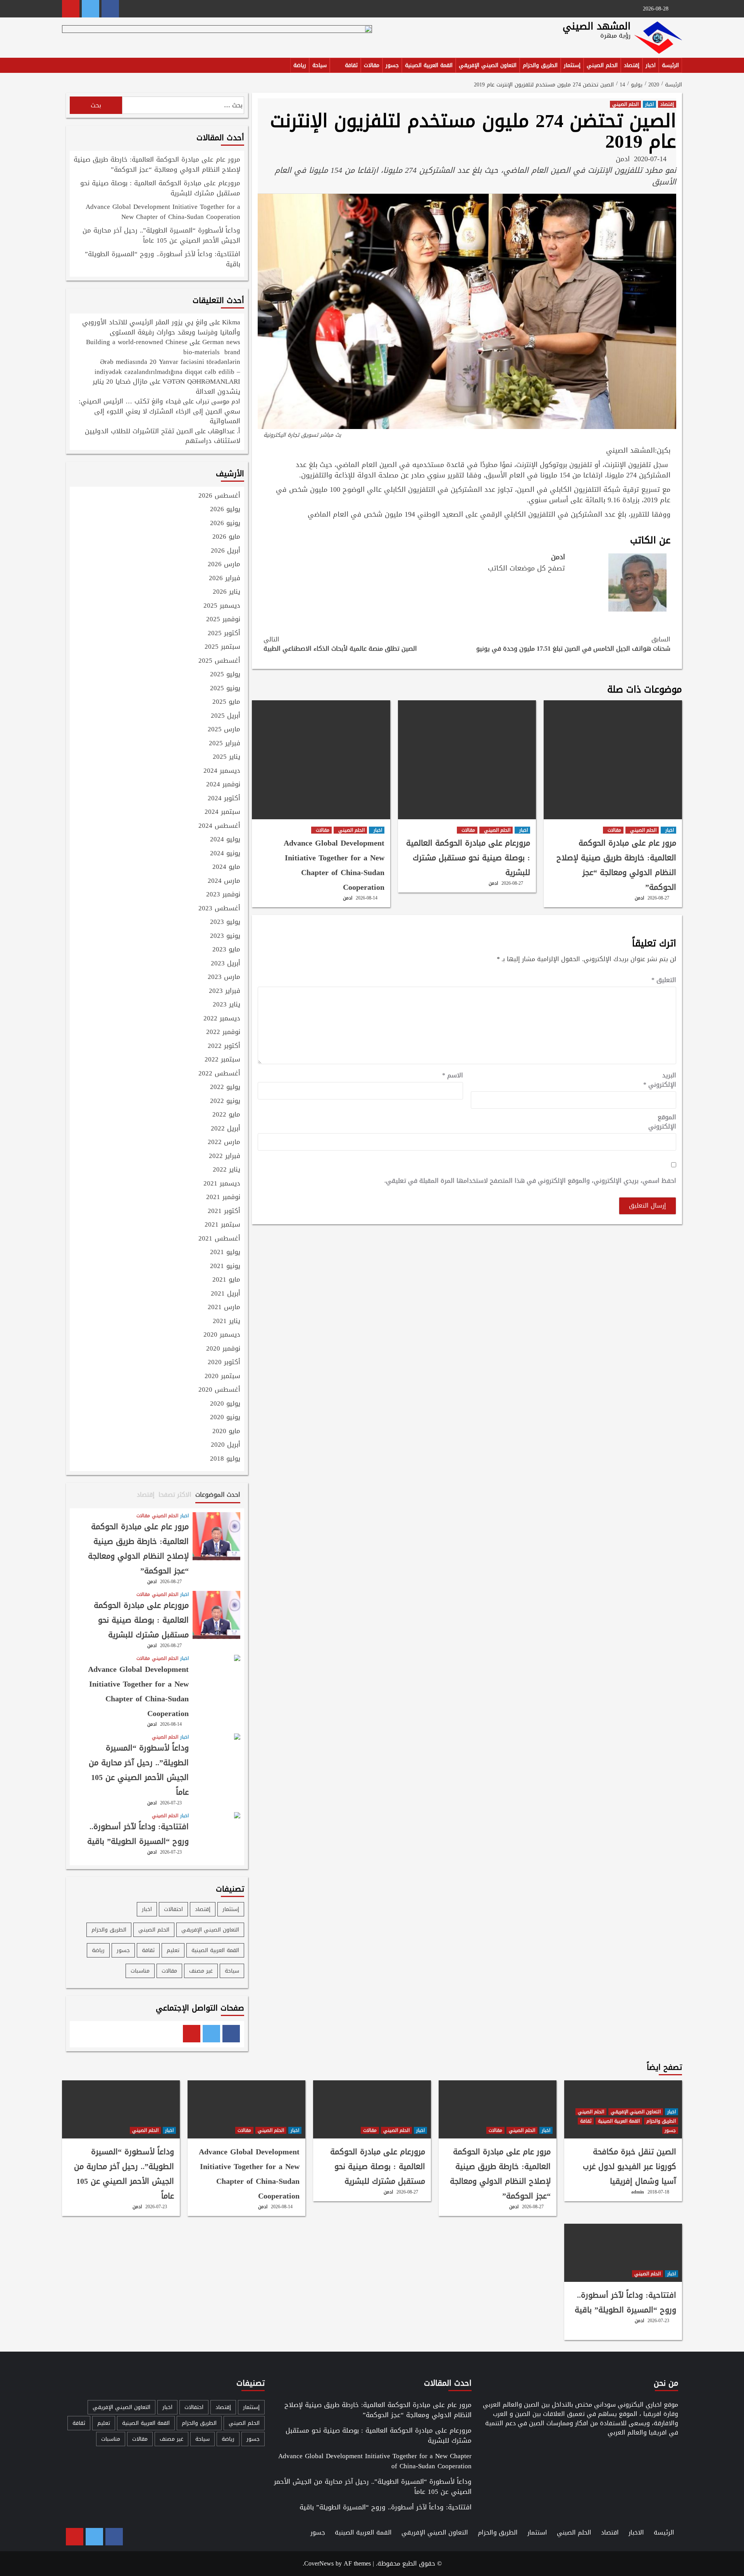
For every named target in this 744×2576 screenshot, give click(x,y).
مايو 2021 (226, 1280)
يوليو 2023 (225, 922)
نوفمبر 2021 (223, 1198)
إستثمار (572, 65)
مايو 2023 (226, 950)
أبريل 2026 (226, 551)
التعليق (664, 980)
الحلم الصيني (602, 65)
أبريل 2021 (226, 1294)
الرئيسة (670, 65)
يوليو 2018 (225, 1459)
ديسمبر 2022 (222, 1019)
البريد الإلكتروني (660, 1080)
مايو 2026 (226, 537)
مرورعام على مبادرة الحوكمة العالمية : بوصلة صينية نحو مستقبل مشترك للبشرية (468, 858)
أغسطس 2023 (219, 909)
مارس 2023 (224, 977)
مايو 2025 (226, 702)
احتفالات (173, 1909)
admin (638, 2192)
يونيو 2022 (225, 1101)
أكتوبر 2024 (224, 799)
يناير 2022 (226, 1170)
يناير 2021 (226, 1322)
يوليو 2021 (225, 1253)
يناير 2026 (226, 592)
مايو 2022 (226, 1115)
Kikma (231, 322)
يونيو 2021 (225, 1266)
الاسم (453, 1075)
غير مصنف (201, 1971)
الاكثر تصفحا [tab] (175, 1495)
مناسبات (140, 1971)
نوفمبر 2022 (223, 1032)
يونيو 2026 (225, 524)
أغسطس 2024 (219, 826)
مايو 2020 (226, 1432)
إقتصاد (632, 65)
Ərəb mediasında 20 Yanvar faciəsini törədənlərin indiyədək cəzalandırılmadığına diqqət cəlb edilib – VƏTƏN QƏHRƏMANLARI (167, 371)
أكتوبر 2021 (224, 1211)
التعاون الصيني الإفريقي (488, 65)
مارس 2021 (224, 1308)
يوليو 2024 (225, 840)
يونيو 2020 (225, 1418)
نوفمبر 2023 (223, 895)
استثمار (537, 2532)
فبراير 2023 (225, 991)
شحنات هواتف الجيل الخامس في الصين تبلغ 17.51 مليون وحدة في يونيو (573, 644)
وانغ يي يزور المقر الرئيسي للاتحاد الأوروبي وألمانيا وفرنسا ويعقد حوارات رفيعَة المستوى (161, 327)
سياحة (319, 65)
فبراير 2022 (225, 1156)
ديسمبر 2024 (222, 771)
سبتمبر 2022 (222, 1060)
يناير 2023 (226, 1005)
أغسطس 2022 (219, 1074)
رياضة (300, 65)
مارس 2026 (224, 565)
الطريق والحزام (540, 65)
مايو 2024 (226, 867)
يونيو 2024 (225, 854)
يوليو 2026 (225, 510)
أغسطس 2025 (219, 661)
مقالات (372, 65)
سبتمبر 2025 (222, 647)
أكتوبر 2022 (224, 1046)
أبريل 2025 (226, 716)
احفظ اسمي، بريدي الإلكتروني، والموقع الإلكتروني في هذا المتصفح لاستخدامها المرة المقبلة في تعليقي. (530, 1181)
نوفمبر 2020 (223, 1349)
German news (221, 342)
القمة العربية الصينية (429, 65)
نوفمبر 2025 (223, 620)
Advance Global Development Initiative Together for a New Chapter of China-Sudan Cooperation (334, 865)
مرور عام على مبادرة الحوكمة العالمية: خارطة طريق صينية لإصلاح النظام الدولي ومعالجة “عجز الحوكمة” (616, 865)
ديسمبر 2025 (222, 606)
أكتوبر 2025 (224, 634)
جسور (392, 65)
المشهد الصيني (597, 26)
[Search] (67, 67)
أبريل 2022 (226, 1129)
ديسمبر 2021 (222, 1184)
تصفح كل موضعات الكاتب (526, 568)
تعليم (173, 1950)
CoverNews (319, 2563)
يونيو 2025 (225, 689)
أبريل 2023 (226, 964)
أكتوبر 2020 (224, 1363)
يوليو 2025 (225, 675)
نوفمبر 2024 (223, 785)
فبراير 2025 (225, 744)
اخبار (651, 65)
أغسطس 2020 (219, 1390)
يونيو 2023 (225, 936)
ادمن (623, 159)
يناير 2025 (226, 757)
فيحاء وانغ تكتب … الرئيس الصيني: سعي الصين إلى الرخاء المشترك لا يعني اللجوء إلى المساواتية (159, 411)
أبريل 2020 (226, 1445)
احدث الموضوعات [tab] (218, 1495)
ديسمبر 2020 (222, 1335)
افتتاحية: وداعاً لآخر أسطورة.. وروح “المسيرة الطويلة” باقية (163, 260)
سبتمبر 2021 (222, 1225)
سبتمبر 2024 (222, 812)
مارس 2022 (224, 1142)
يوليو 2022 (225, 1087)
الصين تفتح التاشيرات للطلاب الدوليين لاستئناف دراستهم (163, 436)
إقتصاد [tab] (146, 1495)
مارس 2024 (224, 881)
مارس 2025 (224, 730)
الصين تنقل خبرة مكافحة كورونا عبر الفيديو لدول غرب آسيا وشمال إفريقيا (629, 2166)
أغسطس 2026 (219, 496)
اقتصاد (610, 2532)
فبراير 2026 (225, 579)
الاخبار (636, 2532)
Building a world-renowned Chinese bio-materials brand (163, 347)
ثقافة (351, 65)
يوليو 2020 (225, 1404)
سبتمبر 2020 (222, 1377)
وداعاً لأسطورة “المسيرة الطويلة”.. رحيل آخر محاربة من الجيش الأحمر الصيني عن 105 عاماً (161, 236)
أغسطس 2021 (219, 1239)
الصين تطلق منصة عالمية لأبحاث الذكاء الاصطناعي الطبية (340, 644)
